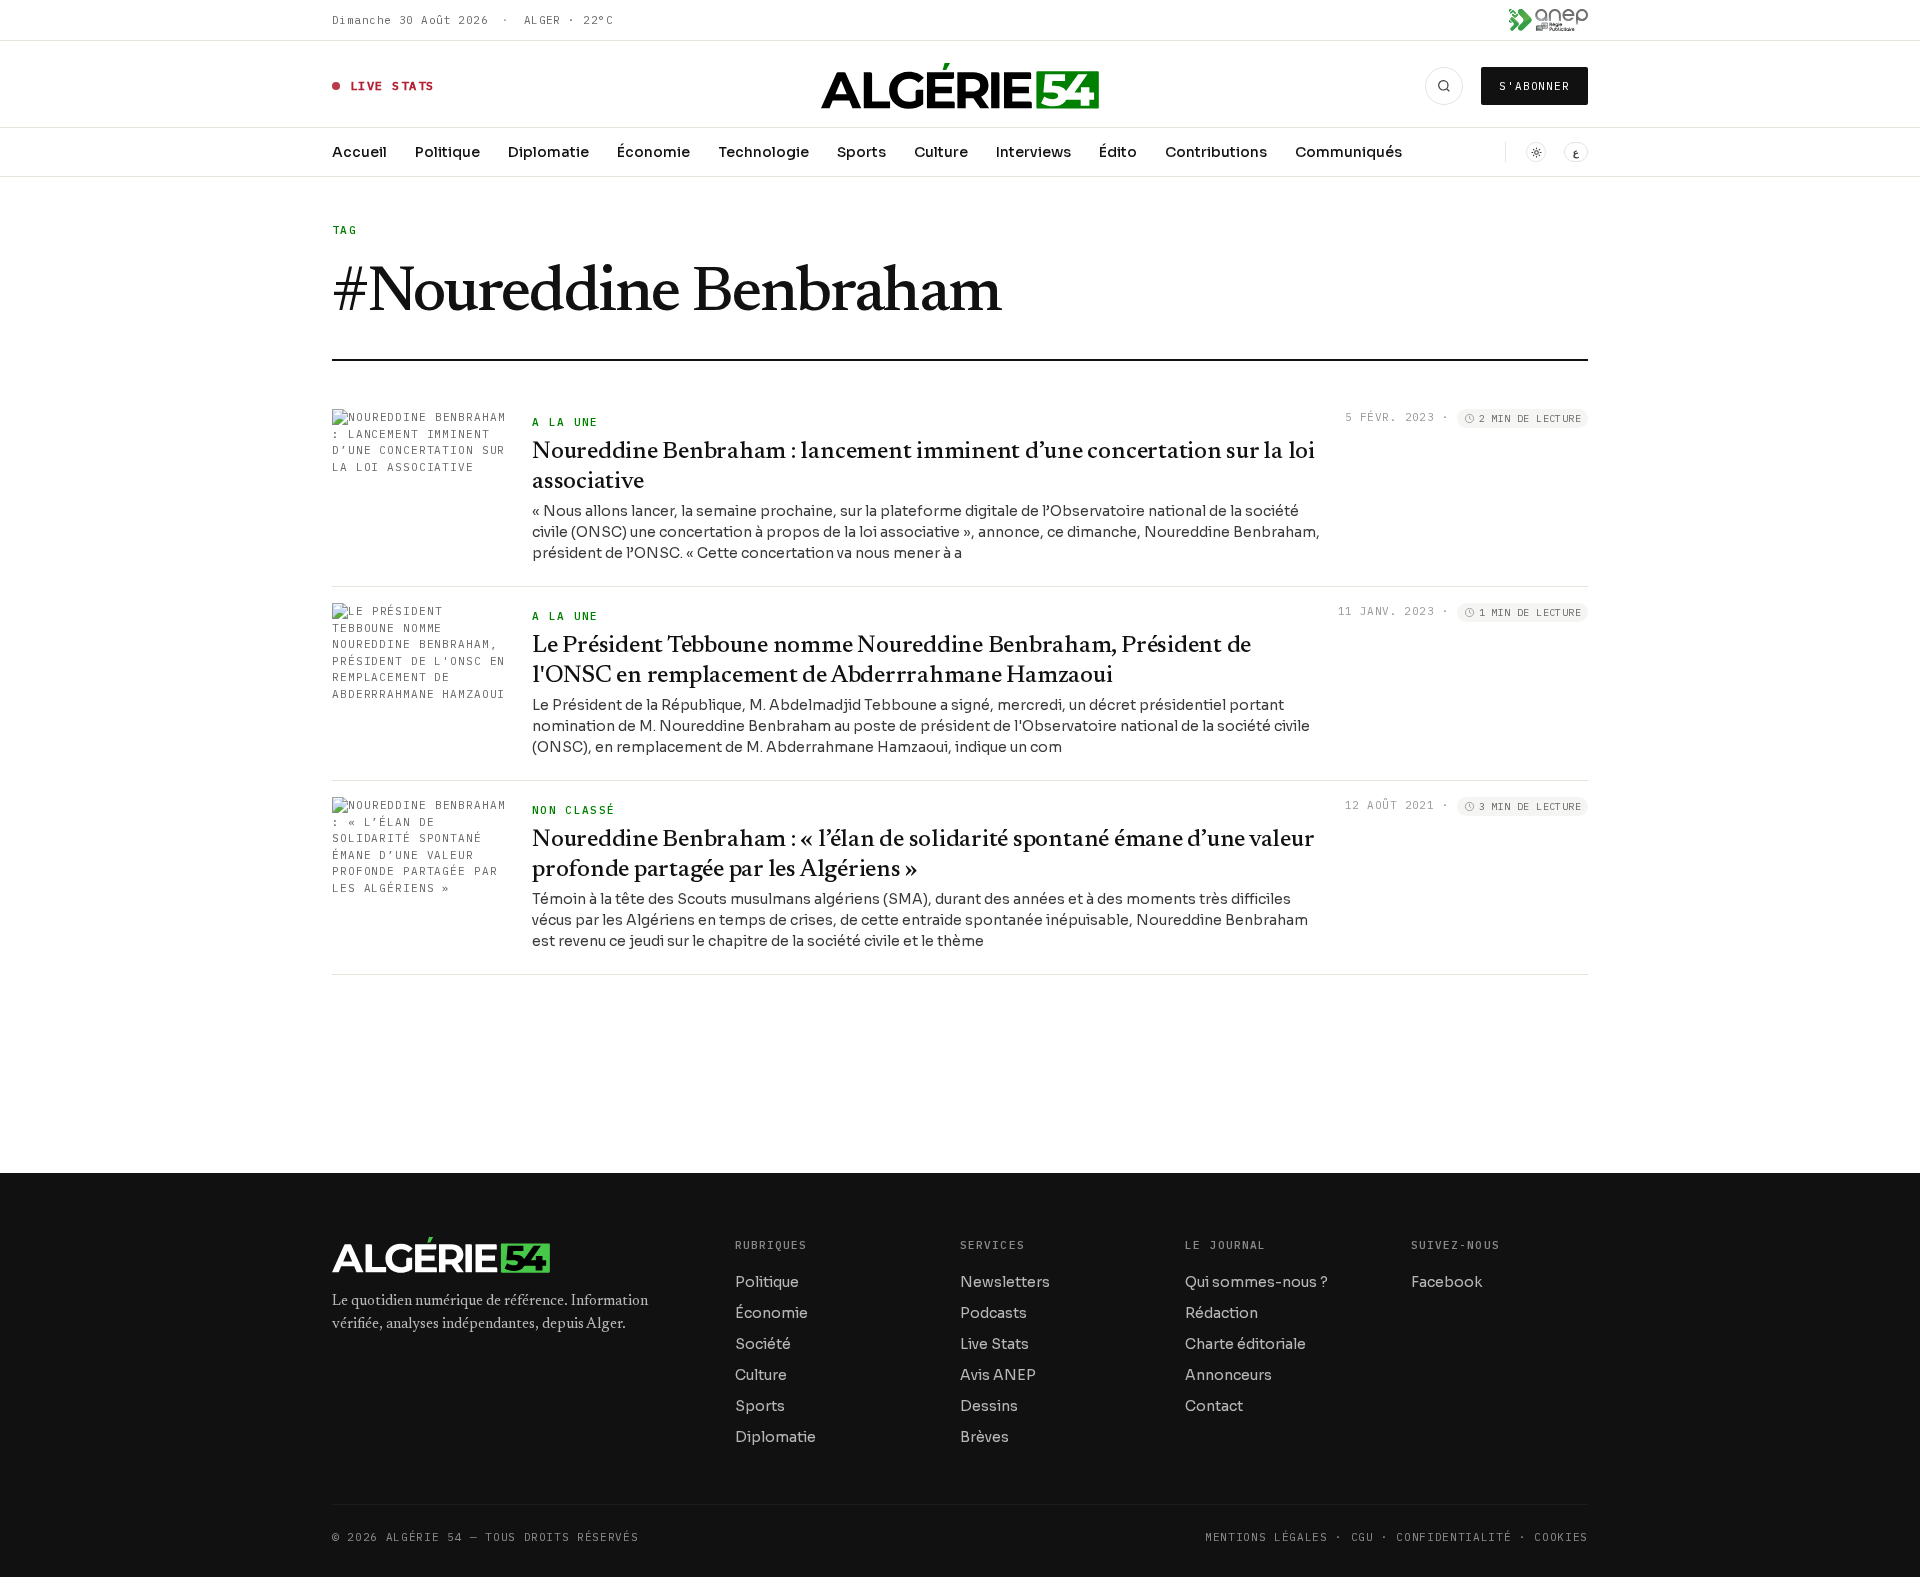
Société (763, 1344)
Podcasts (993, 1313)
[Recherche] (1444, 86)
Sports (861, 152)
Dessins (989, 1406)
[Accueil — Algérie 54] (960, 86)
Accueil (359, 152)
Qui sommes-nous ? (1256, 1282)
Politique (447, 152)
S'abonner (1534, 86)
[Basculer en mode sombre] (1536, 152)
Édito (1118, 152)
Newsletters (1005, 1282)
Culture (941, 152)
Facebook (1446, 1282)
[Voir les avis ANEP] (1548, 20)
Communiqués (1348, 152)
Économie (653, 152)
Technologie (763, 152)
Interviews (1033, 152)
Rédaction (1221, 1313)
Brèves (984, 1437)
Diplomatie (548, 152)
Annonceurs (1228, 1375)
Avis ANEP (998, 1375)
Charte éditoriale (1245, 1344)
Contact (1214, 1406)
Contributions (1216, 152)
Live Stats (994, 1344)
